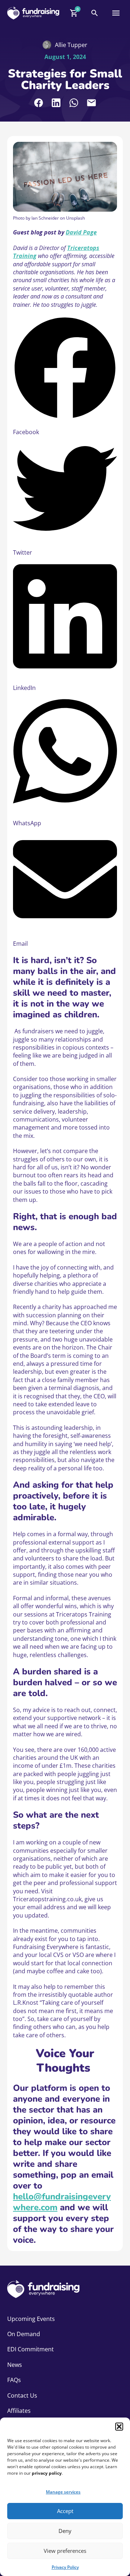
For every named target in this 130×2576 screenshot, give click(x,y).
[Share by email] (92, 103)
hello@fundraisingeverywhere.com (62, 2202)
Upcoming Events (31, 2319)
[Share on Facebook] (38, 103)
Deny (65, 2531)
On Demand (24, 2334)
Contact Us (22, 2395)
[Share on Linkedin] (56, 103)
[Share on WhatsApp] (74, 103)
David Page (81, 232)
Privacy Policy (65, 2567)
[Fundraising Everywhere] (33, 13)
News (15, 2365)
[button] (119, 2427)
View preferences (65, 2551)
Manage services (63, 2492)
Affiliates (19, 2411)
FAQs (14, 2380)
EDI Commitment (31, 2349)
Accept (65, 2511)
